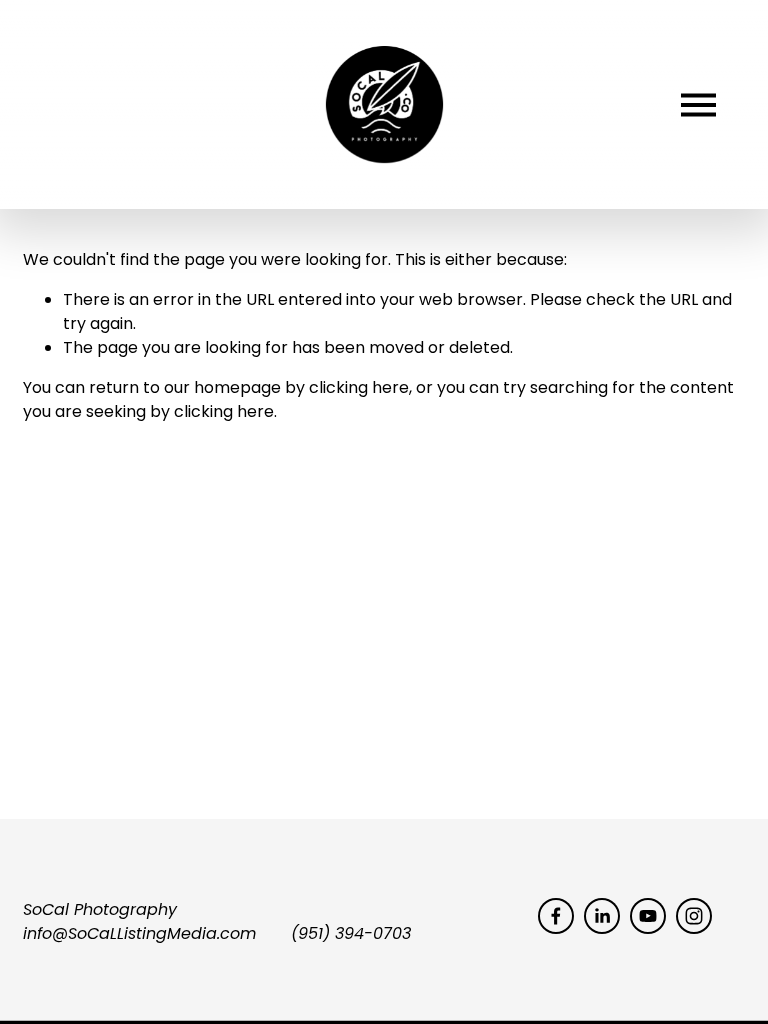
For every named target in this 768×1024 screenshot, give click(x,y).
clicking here (359, 387)
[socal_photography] (694, 916)
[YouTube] (648, 916)
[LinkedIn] (602, 916)
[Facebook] (556, 916)
